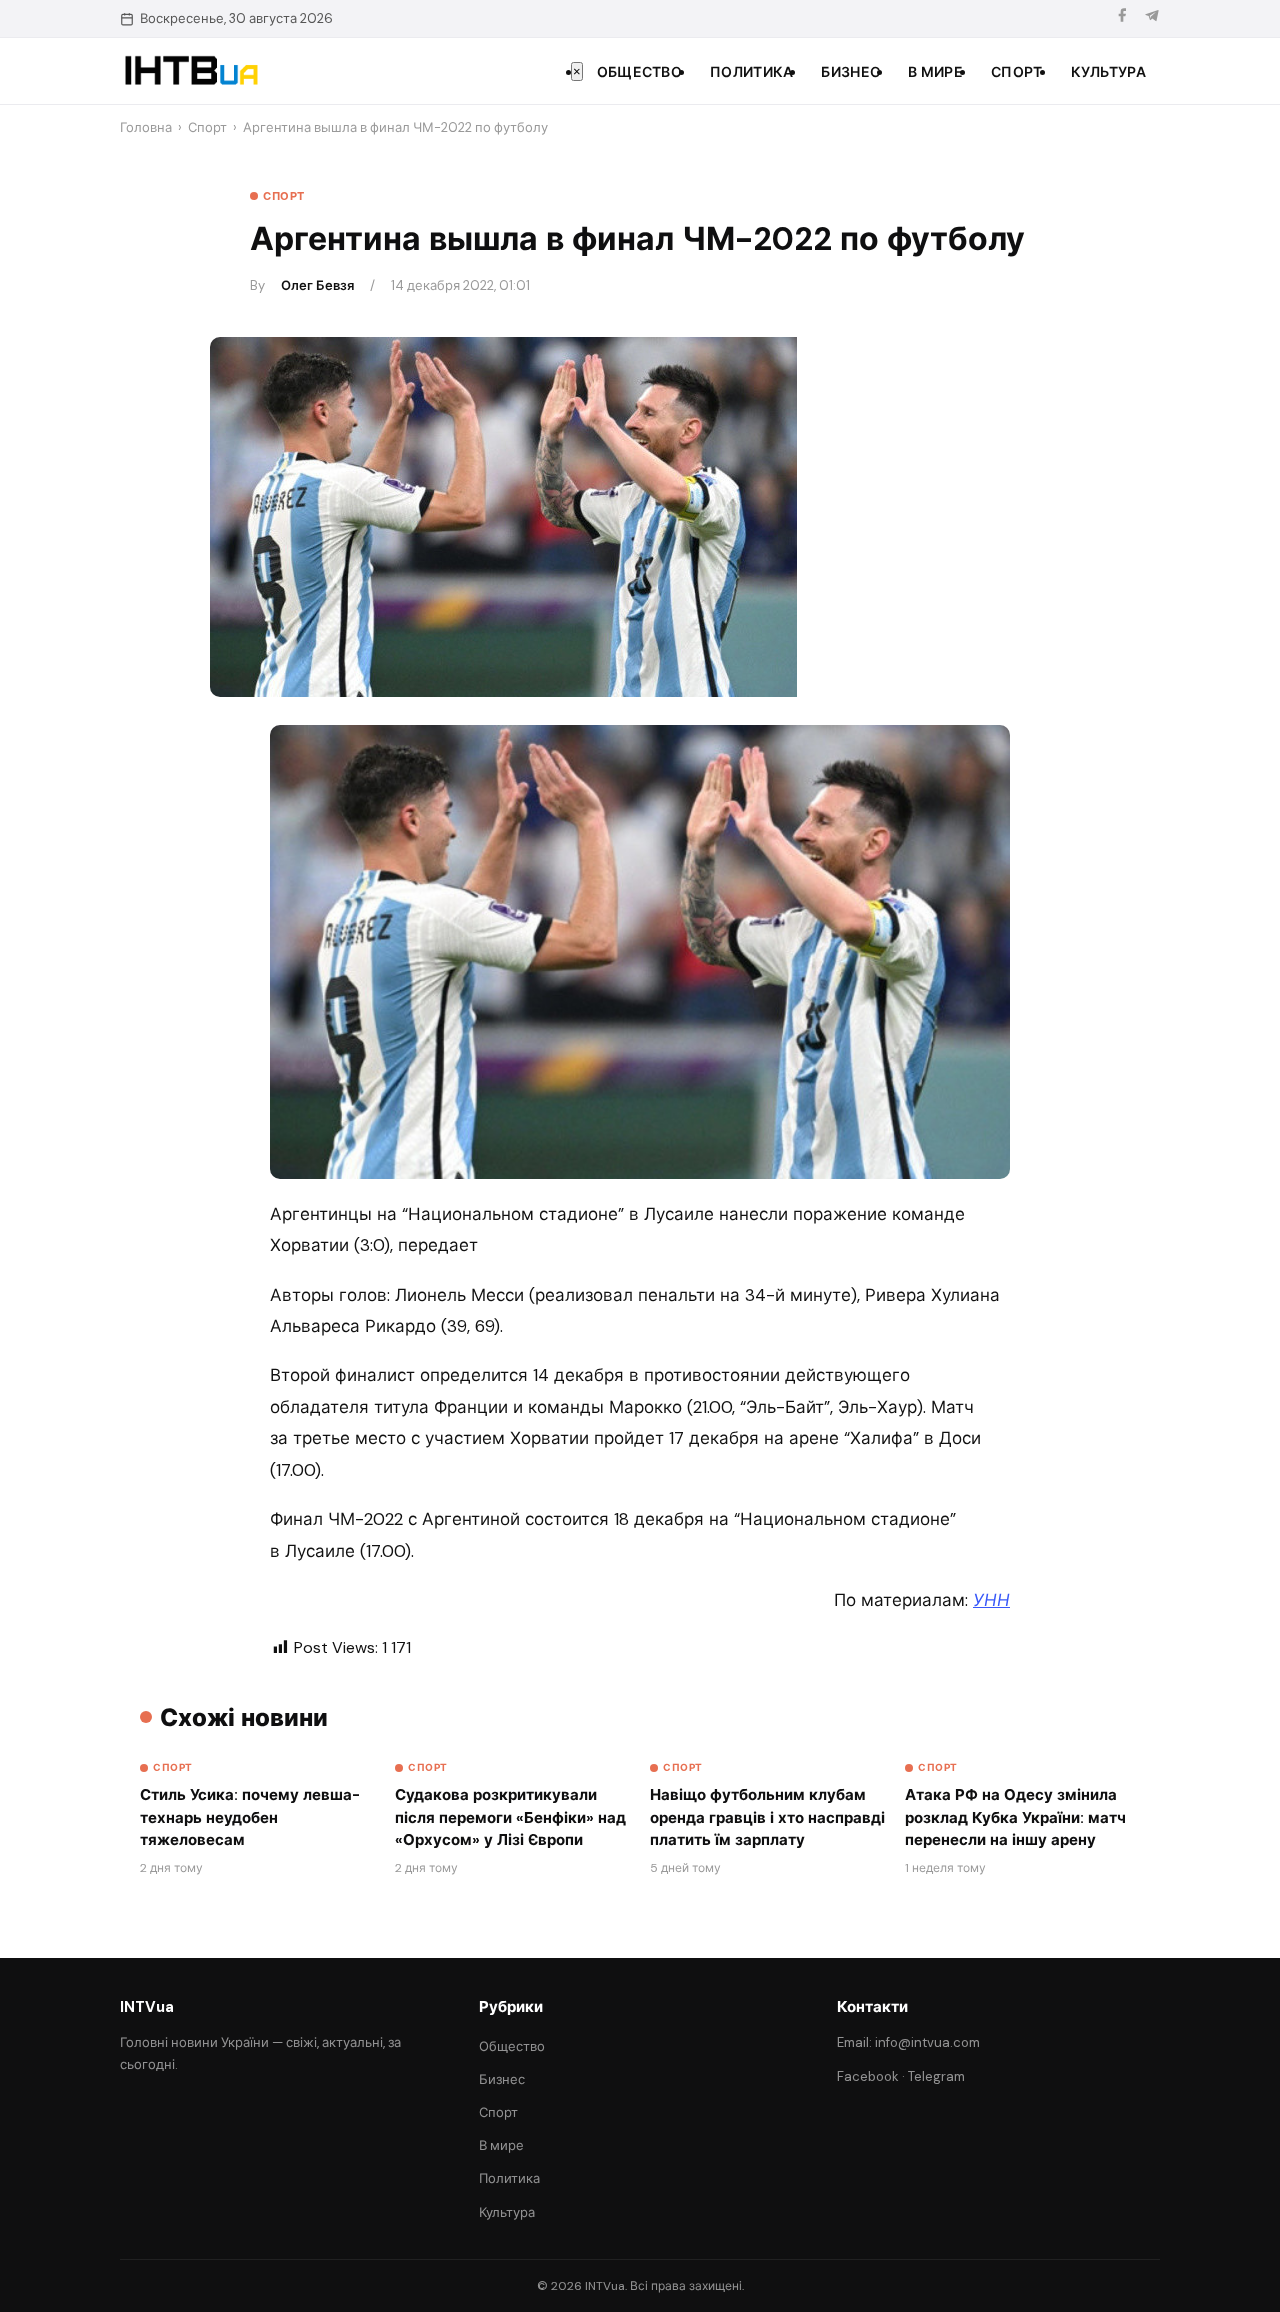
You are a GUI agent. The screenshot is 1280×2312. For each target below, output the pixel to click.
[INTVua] (190, 71)
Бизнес (850, 72)
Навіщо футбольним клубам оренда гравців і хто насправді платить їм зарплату (767, 1817)
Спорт (1017, 72)
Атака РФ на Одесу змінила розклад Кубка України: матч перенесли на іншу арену (1015, 1817)
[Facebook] (1122, 18)
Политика (751, 72)
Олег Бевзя (317, 285)
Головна (146, 127)
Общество (639, 72)
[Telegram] (1152, 18)
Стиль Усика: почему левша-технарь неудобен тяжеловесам (250, 1817)
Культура (1108, 72)
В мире (935, 72)
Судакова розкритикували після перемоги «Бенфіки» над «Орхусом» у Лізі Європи (510, 1817)
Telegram (936, 2076)
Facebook (868, 2076)
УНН (991, 1600)
